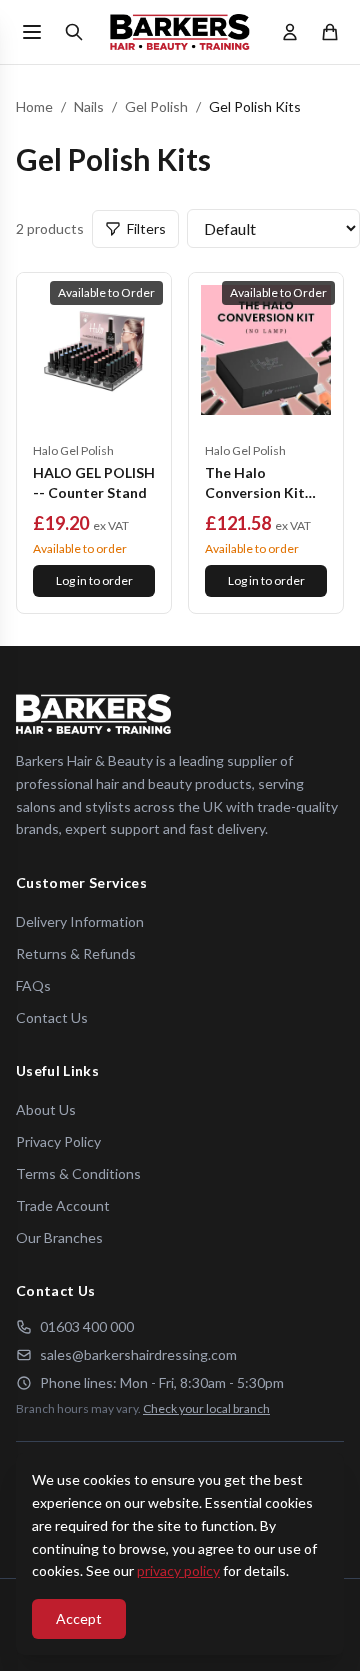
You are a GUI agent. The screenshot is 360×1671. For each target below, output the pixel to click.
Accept (79, 1618)
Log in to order (94, 580)
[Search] (74, 32)
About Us (46, 1109)
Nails (89, 106)
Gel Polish (156, 106)
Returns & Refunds (76, 953)
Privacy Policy (58, 1141)
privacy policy (178, 1570)
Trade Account (63, 1205)
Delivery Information (80, 921)
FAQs (33, 985)
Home (34, 106)
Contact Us (52, 1017)
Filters (146, 228)
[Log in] (290, 32)
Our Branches (59, 1237)
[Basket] (330, 32)
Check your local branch (206, 1408)
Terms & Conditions (78, 1173)
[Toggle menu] (32, 32)
